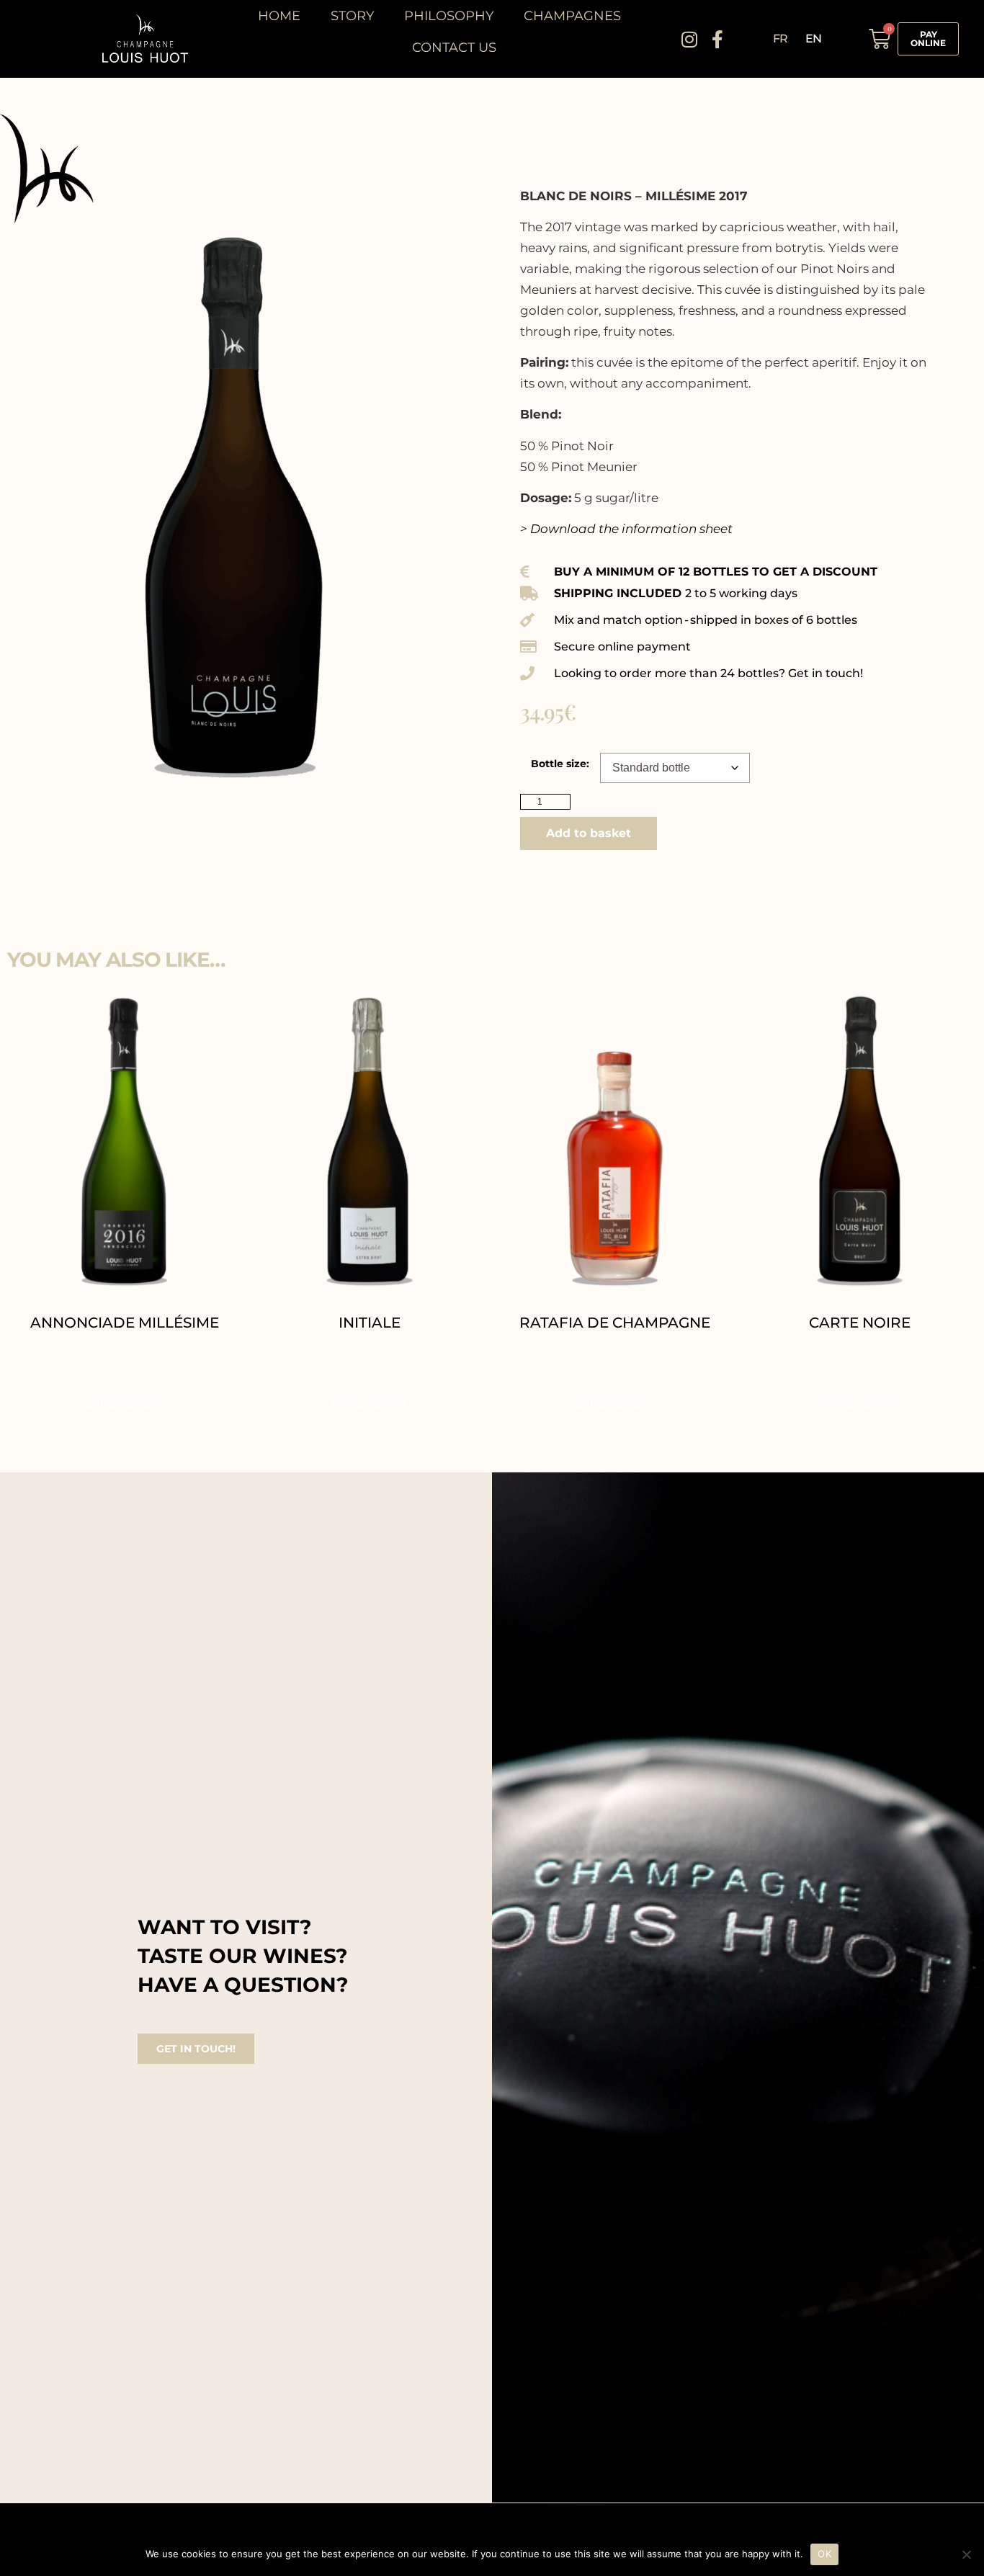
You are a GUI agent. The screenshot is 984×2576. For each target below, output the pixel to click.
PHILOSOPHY (449, 16)
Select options (125, 1404)
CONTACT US (454, 48)
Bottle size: (560, 764)
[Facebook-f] (718, 39)
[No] (966, 2554)
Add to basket (589, 833)
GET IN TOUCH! (196, 2049)
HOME (279, 16)
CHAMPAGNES (572, 16)
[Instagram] (690, 39)
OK (824, 2554)
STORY (352, 16)
